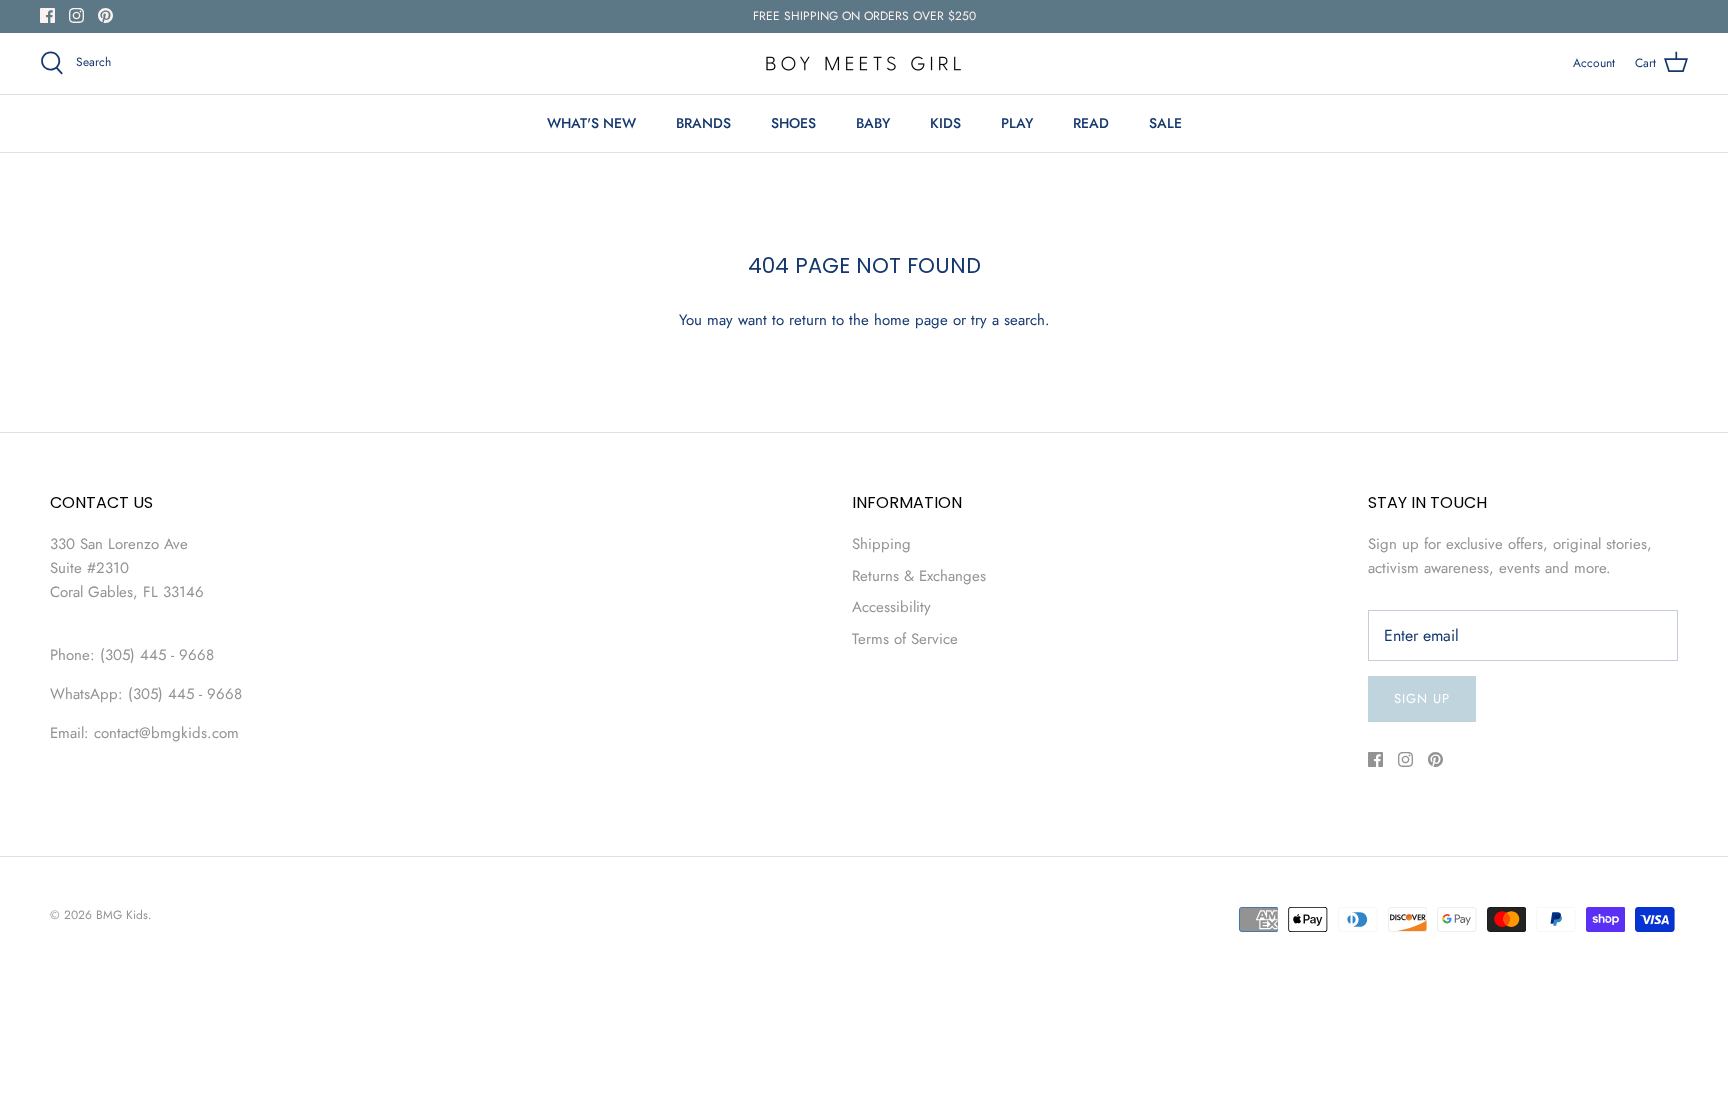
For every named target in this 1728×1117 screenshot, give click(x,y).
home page (911, 320)
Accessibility (891, 607)
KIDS (945, 123)
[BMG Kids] (864, 63)
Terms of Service (905, 639)
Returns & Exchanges (919, 576)
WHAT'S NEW (591, 123)
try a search (1008, 320)
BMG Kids (122, 915)
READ (1091, 123)
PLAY (1017, 123)
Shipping (881, 544)
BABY (873, 123)
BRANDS (703, 123)
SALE (1165, 123)
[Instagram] (76, 15)
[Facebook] (47, 15)
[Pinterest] (105, 15)
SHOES (793, 123)
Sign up (1422, 698)
